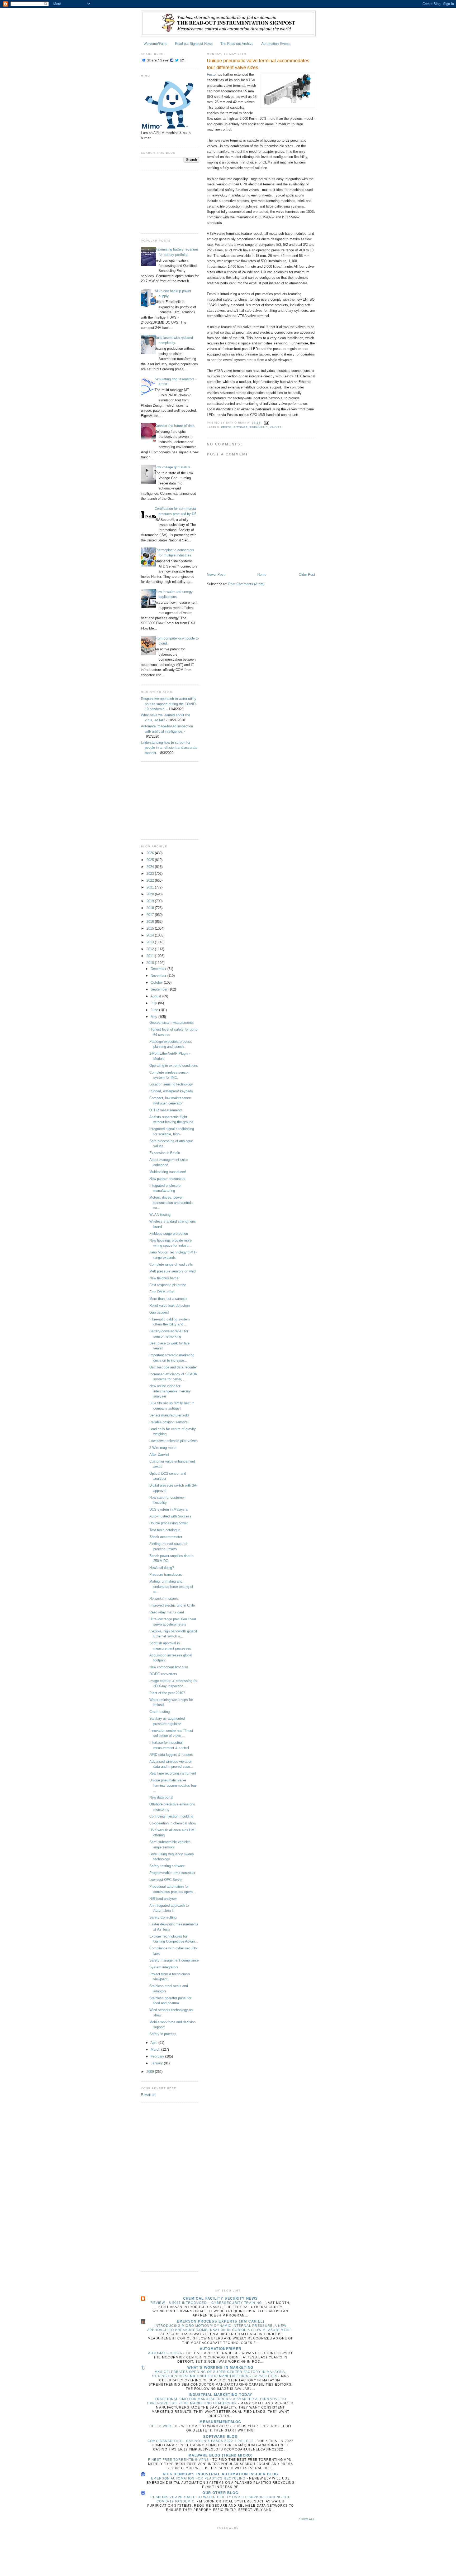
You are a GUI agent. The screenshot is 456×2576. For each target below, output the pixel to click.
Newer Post (216, 575)
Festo (211, 75)
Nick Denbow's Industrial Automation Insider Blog (220, 2474)
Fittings (241, 427)
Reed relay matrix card (167, 1612)
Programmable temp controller (172, 1873)
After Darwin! (159, 1455)
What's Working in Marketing (220, 2368)
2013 (151, 942)
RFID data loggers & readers (171, 1755)
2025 (151, 860)
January (157, 2063)
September (160, 989)
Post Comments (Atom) (246, 584)
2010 (151, 963)
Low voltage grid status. (173, 467)
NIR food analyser (163, 1899)
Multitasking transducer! (168, 1172)
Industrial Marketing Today (221, 2395)
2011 (151, 956)
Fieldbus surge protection (169, 1234)
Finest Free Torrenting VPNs (179, 2460)
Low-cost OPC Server (166, 1880)
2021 (151, 887)
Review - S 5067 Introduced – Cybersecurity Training (207, 2303)
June (155, 1010)
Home (262, 575)
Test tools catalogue (165, 1530)
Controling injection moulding (171, 1816)
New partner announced (167, 1179)
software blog (220, 2437)
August (156, 996)
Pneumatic (259, 427)
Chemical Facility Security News (220, 2298)
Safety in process (163, 2034)
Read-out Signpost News (194, 44)
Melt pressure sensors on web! (173, 1271)
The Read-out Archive (237, 44)
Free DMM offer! (162, 1292)
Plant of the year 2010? (167, 1693)
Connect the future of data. (175, 426)
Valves (276, 427)
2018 (151, 908)
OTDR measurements (166, 1110)
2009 (151, 2072)
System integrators (164, 1967)
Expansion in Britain (165, 1153)
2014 (151, 935)
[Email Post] (266, 423)
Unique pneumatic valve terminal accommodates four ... (173, 1785)
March (156, 2049)
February (158, 2056)
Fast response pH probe (168, 1285)
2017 (151, 915)
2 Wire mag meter (163, 1448)
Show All (307, 2519)
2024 (151, 867)
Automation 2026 (166, 2353)
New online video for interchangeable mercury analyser (170, 1391)
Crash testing (160, 1712)
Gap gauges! (159, 1312)
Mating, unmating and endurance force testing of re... (171, 1587)
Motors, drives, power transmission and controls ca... (171, 1203)
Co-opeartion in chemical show (173, 1823)
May (155, 1017)
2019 (151, 901)
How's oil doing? (162, 1568)
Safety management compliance (174, 1960)
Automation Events (276, 44)
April (154, 2043)
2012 (151, 949)
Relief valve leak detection (170, 1306)
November (159, 976)
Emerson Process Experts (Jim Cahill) (221, 2321)
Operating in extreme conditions (174, 1066)
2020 (151, 894)
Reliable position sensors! (169, 1422)
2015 (151, 928)
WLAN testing (160, 1215)
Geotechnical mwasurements (172, 1023)
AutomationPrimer (221, 2349)
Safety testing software (167, 1866)
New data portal (161, 1797)
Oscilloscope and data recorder (173, 1367)
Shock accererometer (166, 1537)
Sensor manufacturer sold (169, 1415)
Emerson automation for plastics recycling (199, 2478)
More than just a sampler (168, 1299)
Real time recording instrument (173, 1773)
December (159, 969)
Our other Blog (220, 2493)
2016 (151, 922)
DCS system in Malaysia (168, 1509)
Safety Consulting (163, 1917)
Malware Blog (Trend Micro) (220, 2455)
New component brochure (169, 1667)
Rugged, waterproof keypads (171, 1091)
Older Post (307, 575)
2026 (151, 853)
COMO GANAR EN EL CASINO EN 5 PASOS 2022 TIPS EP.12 (201, 2441)
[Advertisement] (167, 200)
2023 (151, 874)
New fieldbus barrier (164, 1278)
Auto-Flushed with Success (170, 1516)
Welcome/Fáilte (155, 44)
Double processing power (168, 1523)
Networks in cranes (164, 1599)
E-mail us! (149, 2095)
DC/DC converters (163, 1674)
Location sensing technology (171, 1084)
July (154, 1003)
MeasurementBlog (220, 2422)
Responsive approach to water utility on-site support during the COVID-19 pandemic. (169, 704)
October (157, 982)
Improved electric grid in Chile (172, 1605)
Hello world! (164, 2426)
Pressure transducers (166, 1575)
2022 (151, 880)
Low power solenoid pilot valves (174, 1441)
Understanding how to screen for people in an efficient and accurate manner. (169, 748)
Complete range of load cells (171, 1264)
